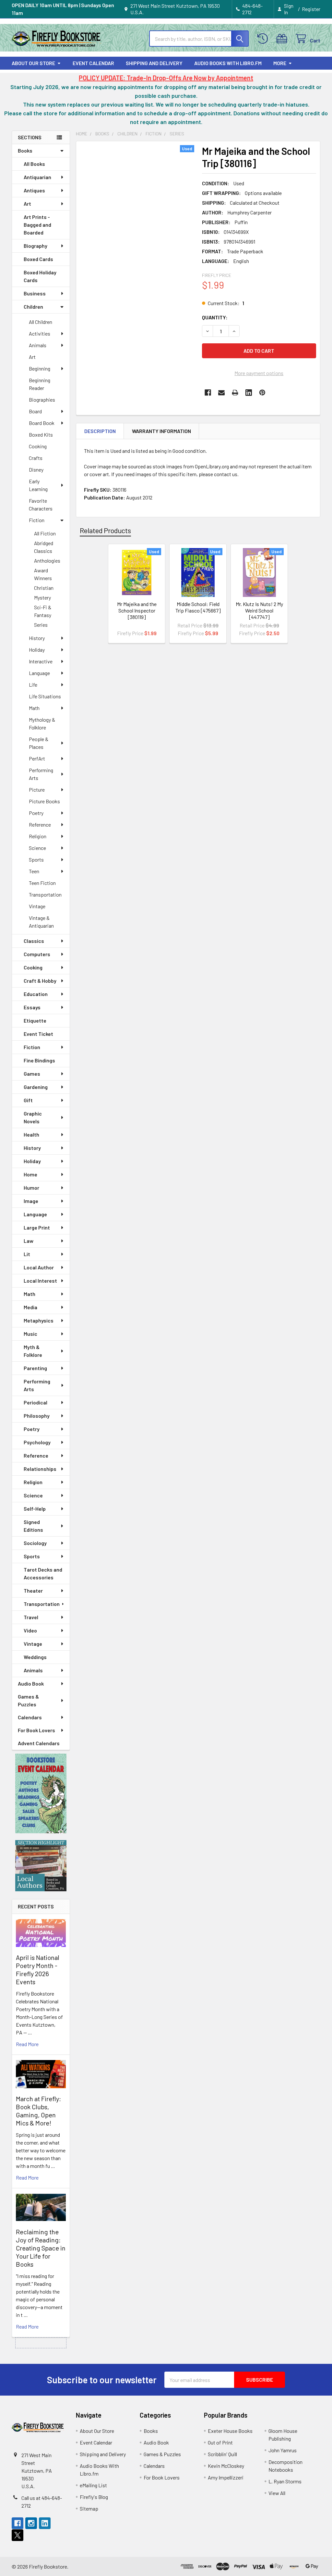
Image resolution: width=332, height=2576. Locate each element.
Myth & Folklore (33, 1351)
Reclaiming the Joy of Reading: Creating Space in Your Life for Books (41, 2248)
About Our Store (33, 63)
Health (31, 1134)
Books (25, 150)
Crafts (36, 458)
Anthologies (47, 561)
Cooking (38, 446)
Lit (27, 1254)
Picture (37, 790)
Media (30, 1307)
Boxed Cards (38, 259)
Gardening (36, 1087)
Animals (38, 345)
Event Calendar (93, 63)
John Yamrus (283, 2450)
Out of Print (220, 2442)
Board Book (42, 423)
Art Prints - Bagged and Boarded (37, 225)
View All (277, 2493)
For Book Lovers (36, 1730)
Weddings (35, 1657)
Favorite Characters (41, 504)
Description (100, 431)
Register (311, 9)
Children (33, 307)
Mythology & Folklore (42, 723)
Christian (44, 588)
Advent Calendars (39, 1743)
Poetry (36, 813)
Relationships (40, 1469)
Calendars (30, 1717)
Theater (33, 1591)
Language (39, 673)
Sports (36, 859)
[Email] (221, 393)
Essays (32, 1007)
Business (35, 293)
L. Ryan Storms (285, 2481)
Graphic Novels (33, 1117)
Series (41, 625)
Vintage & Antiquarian (41, 922)
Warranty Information (161, 431)
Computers (37, 954)
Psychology (37, 1442)
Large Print (37, 1227)
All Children (41, 322)
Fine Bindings (39, 1060)
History (37, 638)
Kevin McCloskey (226, 2466)
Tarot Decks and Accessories (43, 1573)
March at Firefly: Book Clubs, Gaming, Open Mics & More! (38, 2111)
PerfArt (37, 758)
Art (27, 204)
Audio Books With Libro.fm (228, 63)
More (280, 63)
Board (35, 411)
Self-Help (35, 1509)
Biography (36, 246)
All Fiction (45, 533)
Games (32, 1074)
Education (36, 994)
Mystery (42, 597)
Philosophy (37, 1416)
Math (34, 708)
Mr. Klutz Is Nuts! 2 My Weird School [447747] (259, 610)
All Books (34, 164)
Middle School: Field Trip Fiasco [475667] (198, 607)
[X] (18, 2535)
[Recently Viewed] (264, 39)
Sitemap (89, 2508)
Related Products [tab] (105, 530)
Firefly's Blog (94, 2497)
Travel (31, 1617)
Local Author (39, 1267)
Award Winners (43, 574)
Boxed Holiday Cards (40, 276)
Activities (40, 333)
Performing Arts (41, 774)
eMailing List (93, 2485)
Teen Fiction (42, 883)
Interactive (41, 661)
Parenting (35, 1368)
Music (30, 1334)
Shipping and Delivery (154, 63)
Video (30, 1630)
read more (27, 2044)
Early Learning (38, 485)
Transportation (45, 894)
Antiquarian (37, 177)
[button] (41, 1793)
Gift (28, 1100)
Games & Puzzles (28, 1700)
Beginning (40, 368)
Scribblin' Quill (222, 2454)
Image (31, 1201)
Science (37, 848)
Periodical (36, 1402)
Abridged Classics (44, 547)
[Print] (235, 393)
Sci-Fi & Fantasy (43, 611)
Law (29, 1241)
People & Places (39, 743)
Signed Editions (33, 1526)
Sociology (35, 1543)
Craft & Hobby (40, 981)
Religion (38, 836)
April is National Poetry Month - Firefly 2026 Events (38, 1969)
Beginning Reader (40, 384)
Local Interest (40, 1281)
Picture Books (44, 801)
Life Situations (45, 696)
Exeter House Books (230, 2431)
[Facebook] (208, 393)
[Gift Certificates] (283, 39)
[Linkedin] (249, 393)
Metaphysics (39, 1320)
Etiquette (35, 1020)
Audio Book (31, 1683)
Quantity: (215, 317)
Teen (34, 871)
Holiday (37, 650)
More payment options (259, 373)
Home (30, 1174)
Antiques (34, 190)
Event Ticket (38, 1034)
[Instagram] (31, 2523)
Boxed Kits (41, 435)
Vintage (37, 906)
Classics (34, 941)
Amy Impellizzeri (226, 2477)
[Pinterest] (262, 393)
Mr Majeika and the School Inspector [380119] (137, 610)
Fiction (37, 520)
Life (33, 685)
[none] (137, 220)
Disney (36, 469)
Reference (40, 824)
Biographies (42, 400)
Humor (31, 1188)
